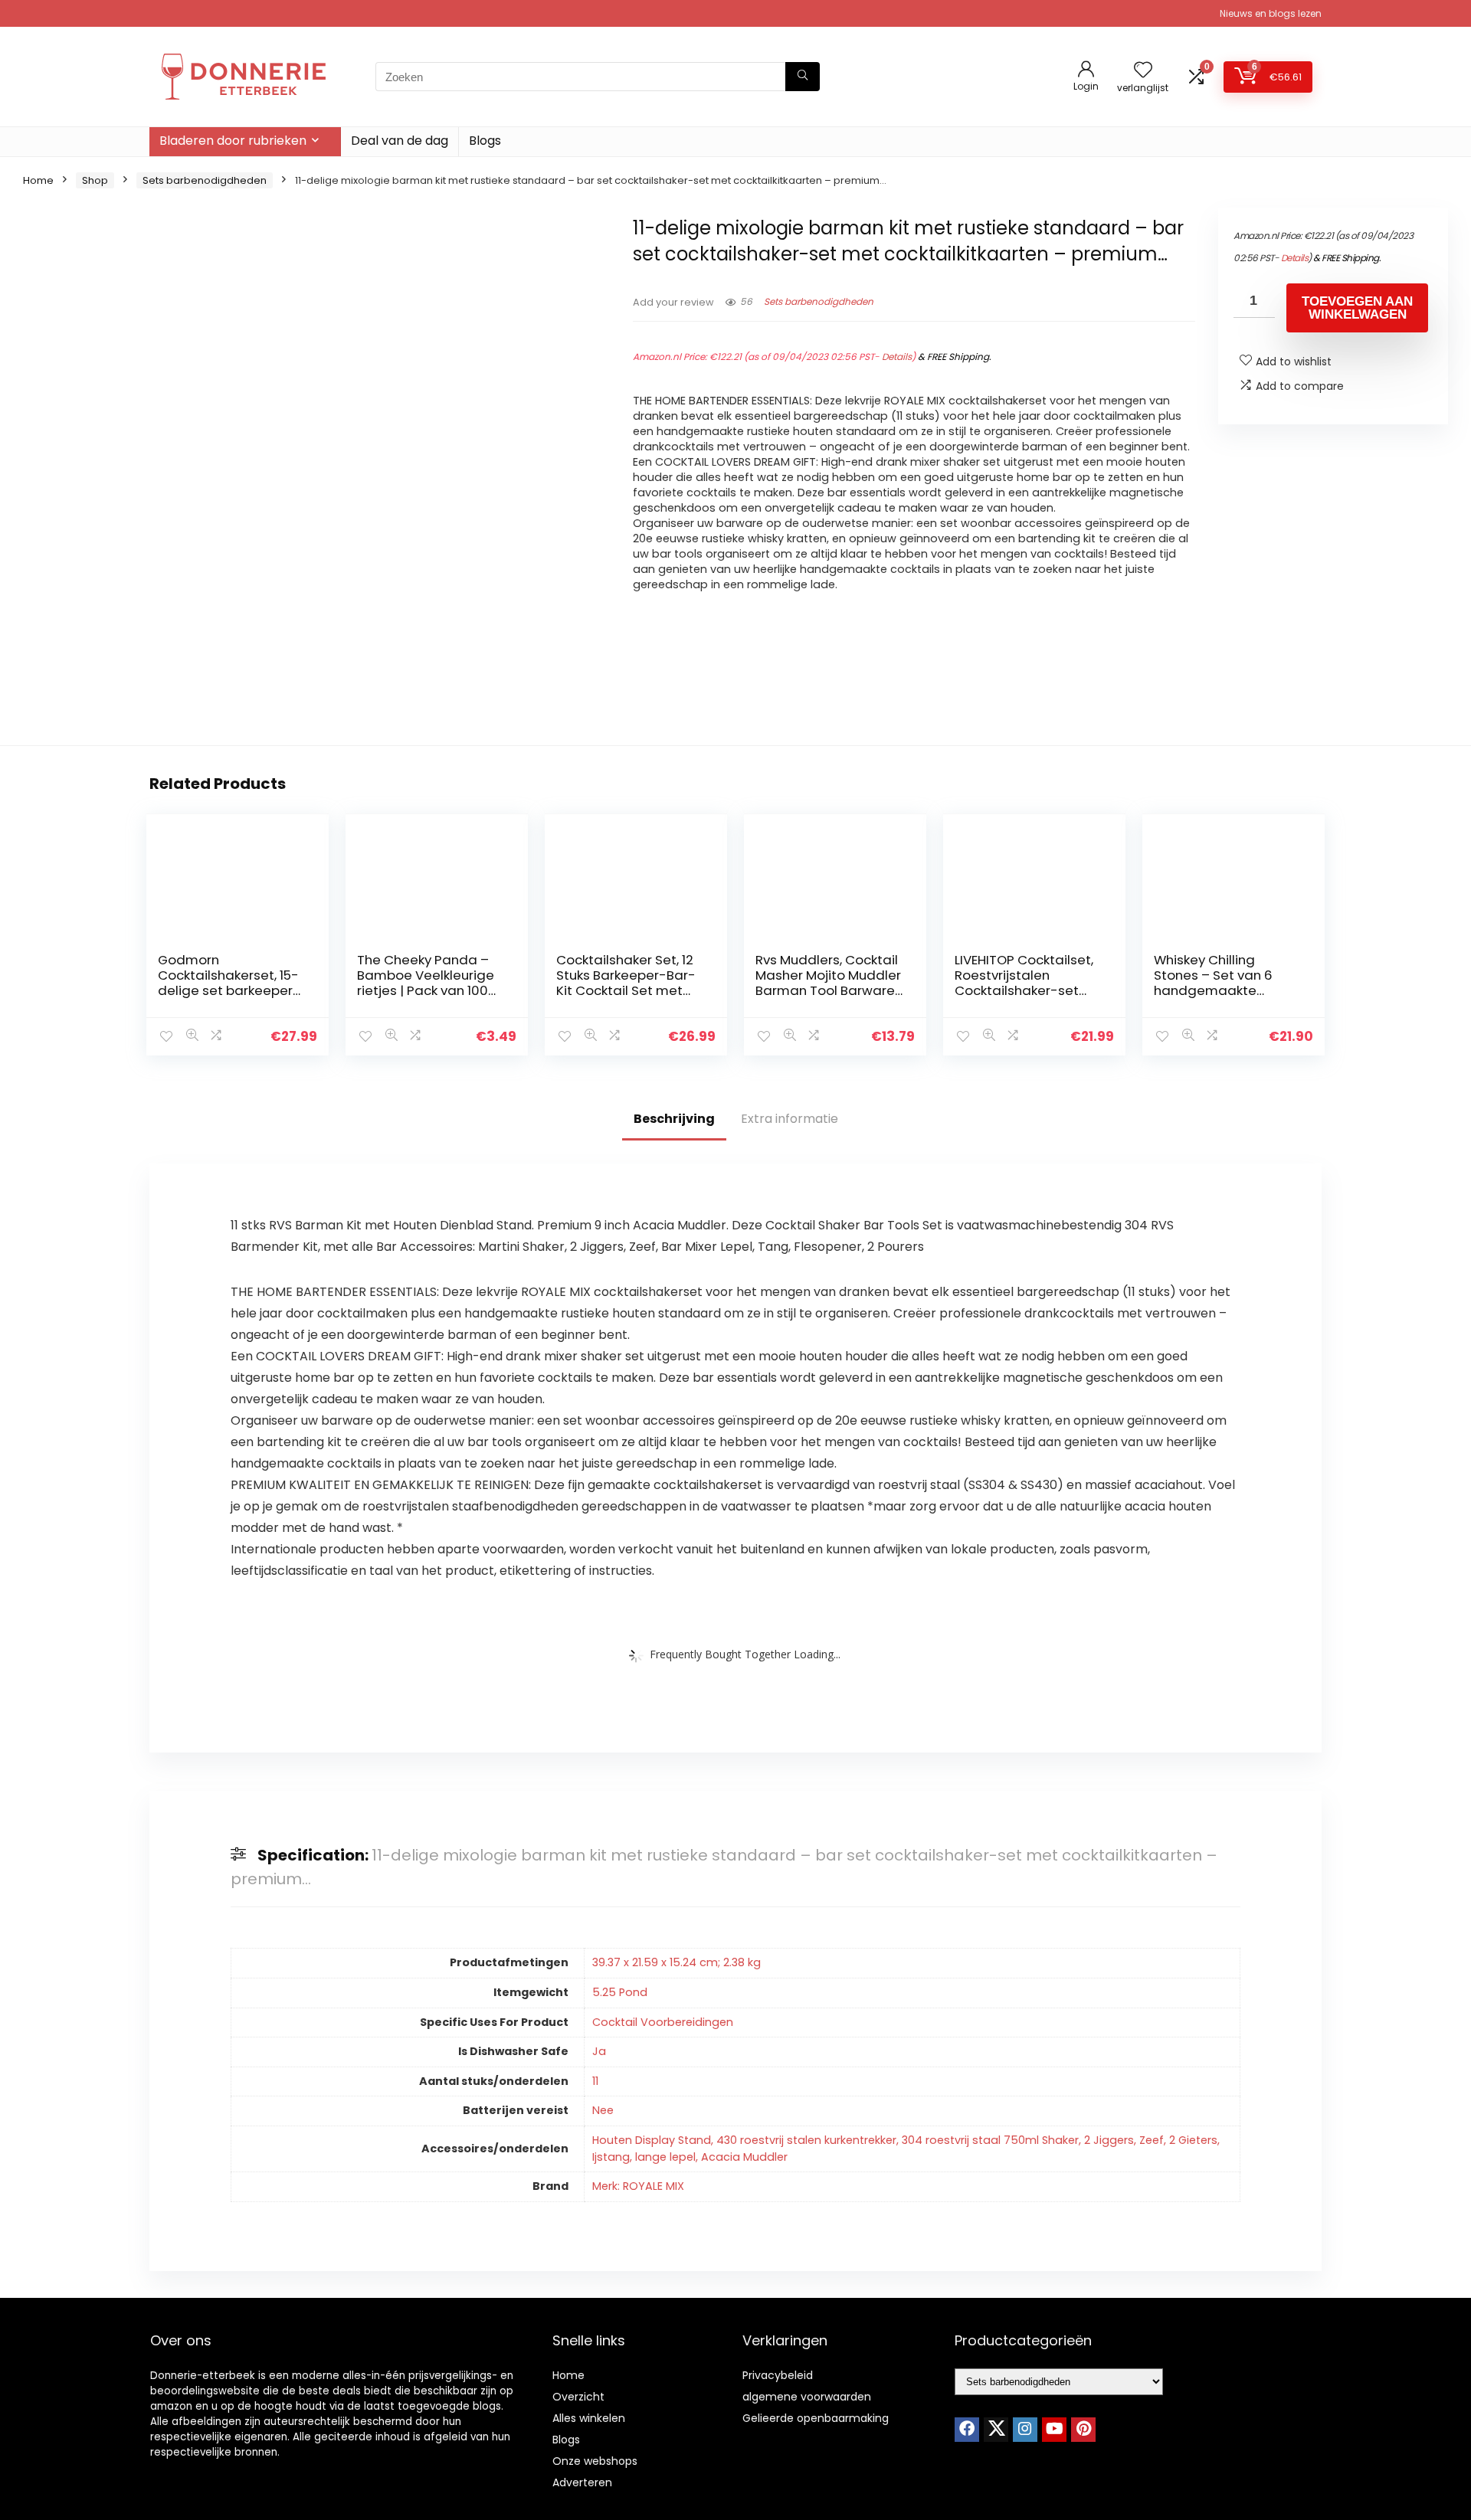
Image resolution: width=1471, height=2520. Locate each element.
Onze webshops (595, 2461)
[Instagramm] (1025, 2430)
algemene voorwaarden (807, 2397)
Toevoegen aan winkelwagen (1357, 308)
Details (897, 357)
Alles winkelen (589, 2418)
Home (38, 180)
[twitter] (996, 2430)
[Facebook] (967, 2430)
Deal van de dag (400, 141)
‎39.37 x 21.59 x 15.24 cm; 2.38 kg (677, 1962)
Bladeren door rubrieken (233, 141)
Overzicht (578, 2397)
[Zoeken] (803, 77)
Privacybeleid (778, 2375)
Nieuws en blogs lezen (1271, 13)
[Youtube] (1054, 2430)
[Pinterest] (1083, 2430)
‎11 (595, 2081)
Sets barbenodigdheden (205, 180)
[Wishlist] (1143, 71)
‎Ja (599, 2051)
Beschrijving (674, 1119)
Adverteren (582, 2482)
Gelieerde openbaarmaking (816, 2418)
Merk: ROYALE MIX (638, 2186)
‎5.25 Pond (620, 1992)
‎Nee (603, 2110)
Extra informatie (790, 1119)
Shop (95, 180)
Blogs (485, 141)
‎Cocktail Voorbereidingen (663, 2022)
